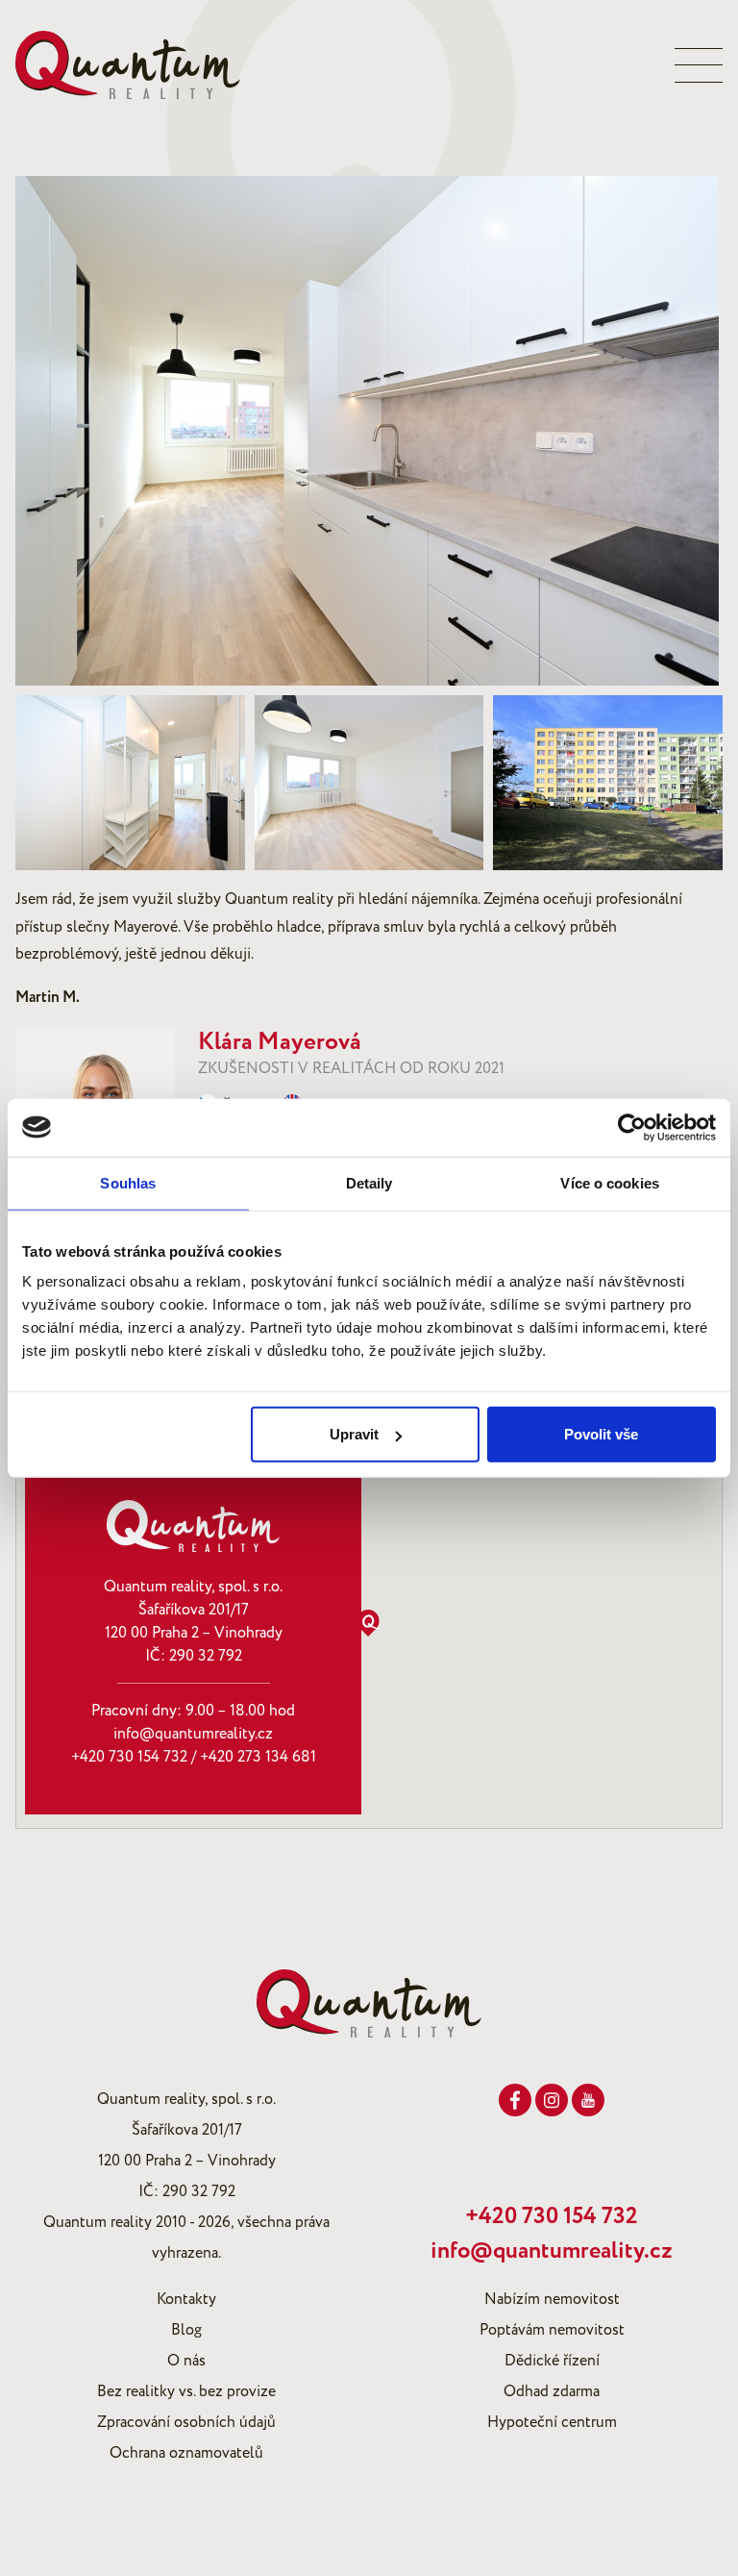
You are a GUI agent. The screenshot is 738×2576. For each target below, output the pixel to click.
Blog (186, 2330)
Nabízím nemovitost (552, 2299)
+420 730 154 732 (129, 1757)
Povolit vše (601, 1434)
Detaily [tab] (369, 1182)
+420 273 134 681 (258, 1757)
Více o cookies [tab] (609, 1182)
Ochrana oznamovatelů (186, 2453)
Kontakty (186, 2299)
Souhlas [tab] (128, 1182)
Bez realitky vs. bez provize (186, 2391)
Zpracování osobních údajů (186, 2422)
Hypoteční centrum (552, 2422)
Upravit (354, 1434)
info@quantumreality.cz (193, 1734)
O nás (186, 2361)
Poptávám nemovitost (552, 2330)
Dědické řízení (552, 2361)
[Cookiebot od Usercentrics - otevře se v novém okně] (632, 1127)
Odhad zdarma (552, 2391)
